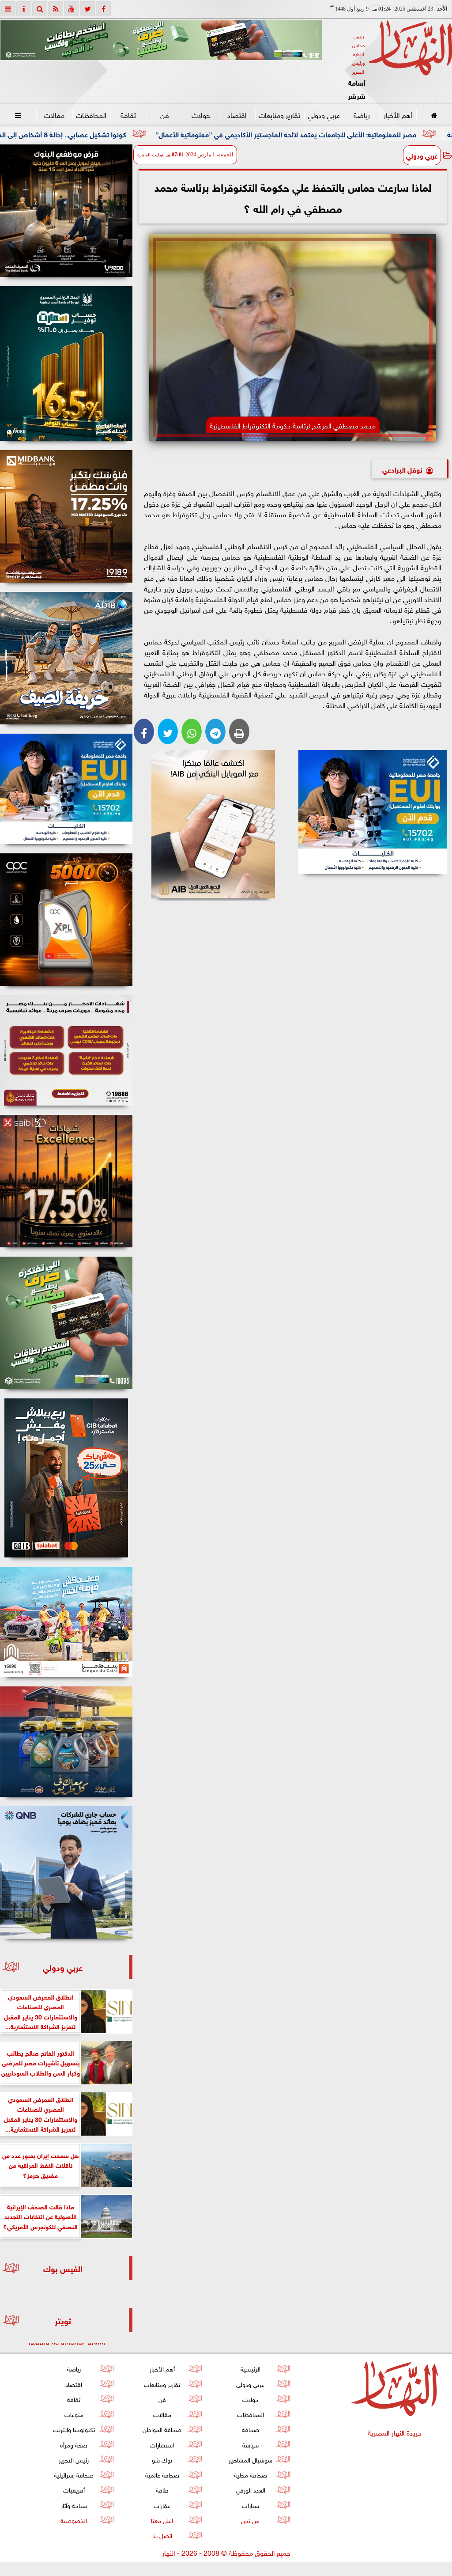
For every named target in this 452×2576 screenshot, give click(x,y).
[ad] (66, 211)
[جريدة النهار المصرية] (161, 40)
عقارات (162, 2505)
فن (165, 114)
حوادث (201, 114)
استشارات (162, 2444)
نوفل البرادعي (402, 469)
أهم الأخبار (398, 114)
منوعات (74, 2414)
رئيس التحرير (74, 2459)
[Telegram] (215, 731)
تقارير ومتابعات (279, 114)
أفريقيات (74, 2489)
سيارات (250, 2505)
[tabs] (8, 9)
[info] (24, 9)
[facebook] (103, 9)
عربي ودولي (324, 114)
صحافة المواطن (162, 2429)
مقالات (54, 114)
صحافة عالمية (162, 2474)
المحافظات (91, 114)
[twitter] (87, 9)
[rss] (56, 9)
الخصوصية (74, 2520)
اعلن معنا (162, 2520)
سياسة (250, 2444)
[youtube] (72, 9)
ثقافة (128, 114)
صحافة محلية (250, 2474)
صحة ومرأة (74, 2444)
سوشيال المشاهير (250, 2459)
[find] (40, 9)
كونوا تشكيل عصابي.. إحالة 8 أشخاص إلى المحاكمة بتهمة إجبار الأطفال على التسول (127, 134)
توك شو (162, 2459)
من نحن (250, 2520)
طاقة (162, 2489)
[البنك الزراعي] (372, 812)
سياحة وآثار (74, 2505)
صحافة (250, 2429)
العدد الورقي (250, 2489)
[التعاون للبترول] (66, 920)
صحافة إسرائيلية (74, 2474)
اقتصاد (237, 114)
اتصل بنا (162, 2535)
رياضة (362, 114)
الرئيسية (250, 2368)
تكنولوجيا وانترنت (74, 2429)
